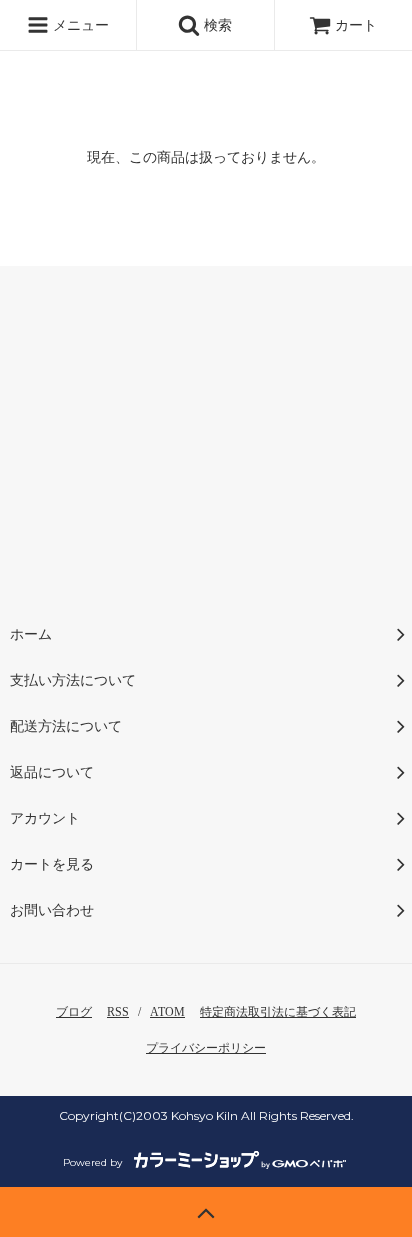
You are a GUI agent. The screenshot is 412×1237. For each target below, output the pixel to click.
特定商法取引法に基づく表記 (278, 1012)
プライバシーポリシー (206, 1048)
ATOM (167, 1012)
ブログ (74, 1012)
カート (356, 25)
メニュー (79, 25)
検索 (216, 25)
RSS (118, 1012)
